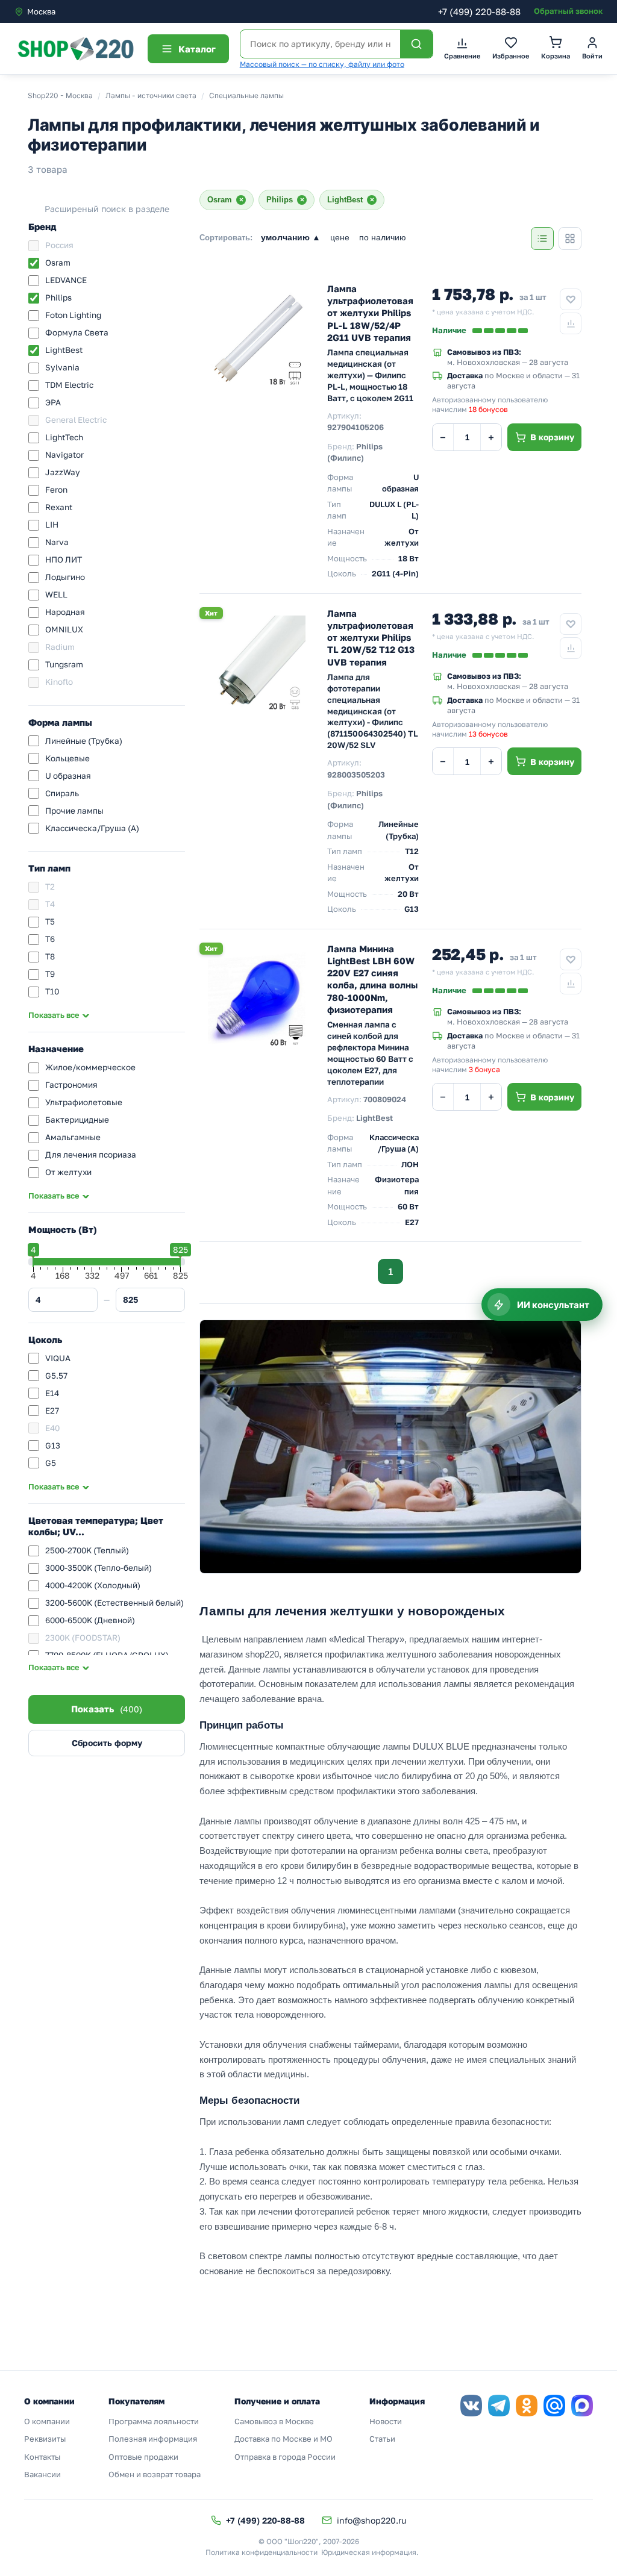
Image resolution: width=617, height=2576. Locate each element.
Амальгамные (73, 1137)
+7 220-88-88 (479, 11)
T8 (50, 956)
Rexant (59, 507)
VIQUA (58, 1358)
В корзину (552, 437)
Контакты (42, 2457)
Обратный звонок (568, 11)
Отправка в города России (285, 2457)
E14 (52, 1393)
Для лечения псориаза (91, 1155)
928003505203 (356, 775)
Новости (386, 2421)
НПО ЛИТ (64, 560)
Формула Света (77, 332)
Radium (60, 647)
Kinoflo (59, 682)
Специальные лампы (246, 95)
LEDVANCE (66, 280)
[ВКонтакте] (471, 2406)
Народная (65, 612)
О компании (47, 2421)
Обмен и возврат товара (155, 2474)
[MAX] (582, 2406)
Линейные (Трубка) (84, 741)
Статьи (382, 2439)
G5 (51, 1463)
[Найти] (416, 44)
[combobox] (65, 11)
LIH (52, 525)
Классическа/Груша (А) (92, 828)
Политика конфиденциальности (262, 2552)
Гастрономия (71, 1085)
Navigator (64, 455)
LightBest (64, 350)
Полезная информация (153, 2439)
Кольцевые (67, 758)
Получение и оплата (277, 2401)
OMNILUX (64, 629)
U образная (68, 776)
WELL (56, 594)
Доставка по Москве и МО (283, 2439)
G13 (53, 1445)
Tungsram (64, 664)
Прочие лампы (74, 811)
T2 (50, 887)
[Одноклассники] (527, 2406)
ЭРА (53, 402)
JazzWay (63, 472)
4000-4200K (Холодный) (93, 1585)
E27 (52, 1411)
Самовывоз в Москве (274, 2421)
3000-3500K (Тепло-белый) (99, 1568)
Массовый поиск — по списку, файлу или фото (322, 64)
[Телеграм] (499, 2406)
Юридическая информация (369, 2552)
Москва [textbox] (41, 11)
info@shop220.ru (371, 2520)
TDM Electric (69, 385)
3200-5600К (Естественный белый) (114, 1603)
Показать (107, 1709)
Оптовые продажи (143, 2457)
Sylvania (62, 367)
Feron (56, 490)
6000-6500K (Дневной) (90, 1620)
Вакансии (42, 2474)
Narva (57, 542)
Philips (58, 298)
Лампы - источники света (151, 95)
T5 (50, 922)
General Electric (76, 420)
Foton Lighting (73, 315)
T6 (50, 939)
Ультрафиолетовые (84, 1102)
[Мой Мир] (554, 2406)
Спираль (62, 793)
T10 (52, 991)
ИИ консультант (553, 1305)
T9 (50, 974)
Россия (59, 245)
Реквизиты (45, 2439)
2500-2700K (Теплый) (87, 1550)
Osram (58, 263)
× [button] (241, 200)
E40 (52, 1428)
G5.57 (56, 1376)
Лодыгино (65, 577)
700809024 (385, 1099)
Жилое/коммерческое (90, 1067)
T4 (50, 904)
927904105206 (355, 427)
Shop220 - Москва (60, 95)
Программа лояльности (154, 2421)
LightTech (64, 437)
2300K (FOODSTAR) (83, 1638)
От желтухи (68, 1172)
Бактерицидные (77, 1120)
